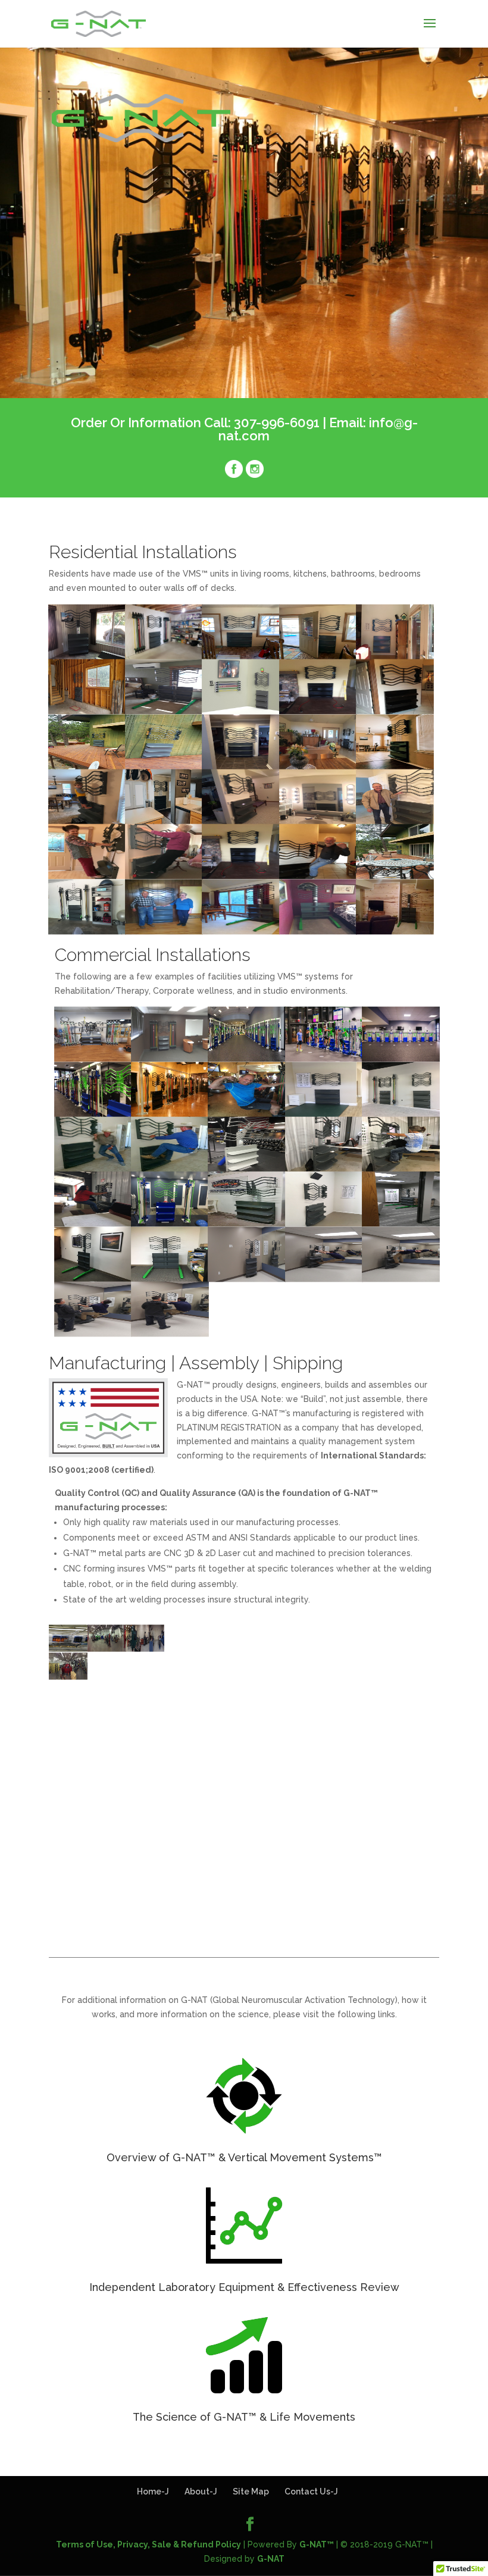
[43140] (318, 821)
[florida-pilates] (324, 1223)
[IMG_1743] (318, 876)
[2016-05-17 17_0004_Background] (318, 711)
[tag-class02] (324, 1059)
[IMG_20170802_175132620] (395, 931)
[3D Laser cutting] (299, 1732)
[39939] (395, 766)
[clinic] (401, 1223)
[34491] (241, 766)
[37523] (318, 766)
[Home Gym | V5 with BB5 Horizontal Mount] (241, 711)
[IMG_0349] (318, 656)
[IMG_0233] (299, 1649)
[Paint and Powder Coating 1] (337, 1732)
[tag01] (401, 1059)
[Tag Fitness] (93, 1113)
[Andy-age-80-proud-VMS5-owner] (395, 821)
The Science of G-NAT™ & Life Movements (244, 2417)
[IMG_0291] (414, 1649)
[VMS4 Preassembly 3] (414, 1732)
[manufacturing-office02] (93, 1278)
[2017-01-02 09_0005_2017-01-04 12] (68, 1704)
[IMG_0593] (324, 1113)
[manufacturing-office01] (170, 1278)
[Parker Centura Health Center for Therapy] (93, 1059)
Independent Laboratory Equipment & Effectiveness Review (244, 2287)
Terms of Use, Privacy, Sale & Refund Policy (148, 2544)
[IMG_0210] (145, 1676)
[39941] (164, 821)
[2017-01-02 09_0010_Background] (184, 1732)
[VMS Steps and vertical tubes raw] (337, 1704)
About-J (201, 2492)
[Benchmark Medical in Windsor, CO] (170, 1113)
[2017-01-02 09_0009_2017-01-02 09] (337, 1676)
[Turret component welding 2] (184, 1704)
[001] (401, 1168)
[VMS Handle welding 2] (145, 1732)
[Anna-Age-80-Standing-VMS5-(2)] (87, 876)
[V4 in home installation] (87, 656)
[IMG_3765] (395, 876)
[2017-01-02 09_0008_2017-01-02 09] (299, 1704)
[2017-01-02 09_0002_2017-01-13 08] (222, 1704)
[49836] (87, 821)
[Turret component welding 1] (145, 1704)
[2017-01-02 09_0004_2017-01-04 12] (414, 1676)
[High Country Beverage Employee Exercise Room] (247, 1278)
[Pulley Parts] (376, 1704)
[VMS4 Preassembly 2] (107, 1760)
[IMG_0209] (260, 1676)
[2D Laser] (260, 1732)
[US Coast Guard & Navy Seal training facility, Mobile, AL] (247, 1168)
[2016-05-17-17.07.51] (395, 711)
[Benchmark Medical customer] (247, 1113)
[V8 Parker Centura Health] (170, 1059)
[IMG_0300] (376, 1649)
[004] (247, 1223)
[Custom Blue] (395, 656)
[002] (324, 1168)
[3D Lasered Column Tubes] (107, 1704)
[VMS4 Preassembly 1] (376, 1732)
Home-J (153, 2492)
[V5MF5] (164, 656)
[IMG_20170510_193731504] (241, 931)
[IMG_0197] (299, 1676)
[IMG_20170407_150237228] (164, 931)
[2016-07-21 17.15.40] (87, 766)
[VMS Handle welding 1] (68, 1732)
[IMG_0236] (184, 1649)
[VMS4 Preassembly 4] (68, 1760)
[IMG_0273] (222, 1649)
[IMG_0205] (184, 1676)
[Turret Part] (414, 1704)
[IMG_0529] (241, 876)
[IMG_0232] (107, 1649)
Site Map (251, 2492)
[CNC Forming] (222, 1732)
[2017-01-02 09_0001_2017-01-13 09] (260, 1704)
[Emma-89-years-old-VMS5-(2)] (164, 876)
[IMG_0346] (241, 656)
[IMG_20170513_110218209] (318, 931)
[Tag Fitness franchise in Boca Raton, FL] (247, 1059)
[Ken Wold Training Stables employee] (170, 1168)
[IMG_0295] (68, 1676)
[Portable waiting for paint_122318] (68, 1649)
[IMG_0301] (337, 1649)
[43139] (241, 821)
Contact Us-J (311, 2492)
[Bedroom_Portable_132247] (164, 711)
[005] (170, 1223)
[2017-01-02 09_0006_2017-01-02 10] (376, 1676)
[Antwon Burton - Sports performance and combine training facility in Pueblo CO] (401, 1113)
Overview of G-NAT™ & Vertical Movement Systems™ (244, 2157)
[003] (93, 1223)
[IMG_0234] (145, 1649)
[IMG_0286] (107, 1676)
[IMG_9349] (87, 931)
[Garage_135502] (87, 711)
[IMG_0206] (222, 1676)
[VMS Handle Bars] (107, 1732)
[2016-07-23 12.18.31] (164, 766)
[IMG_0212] (260, 1649)
